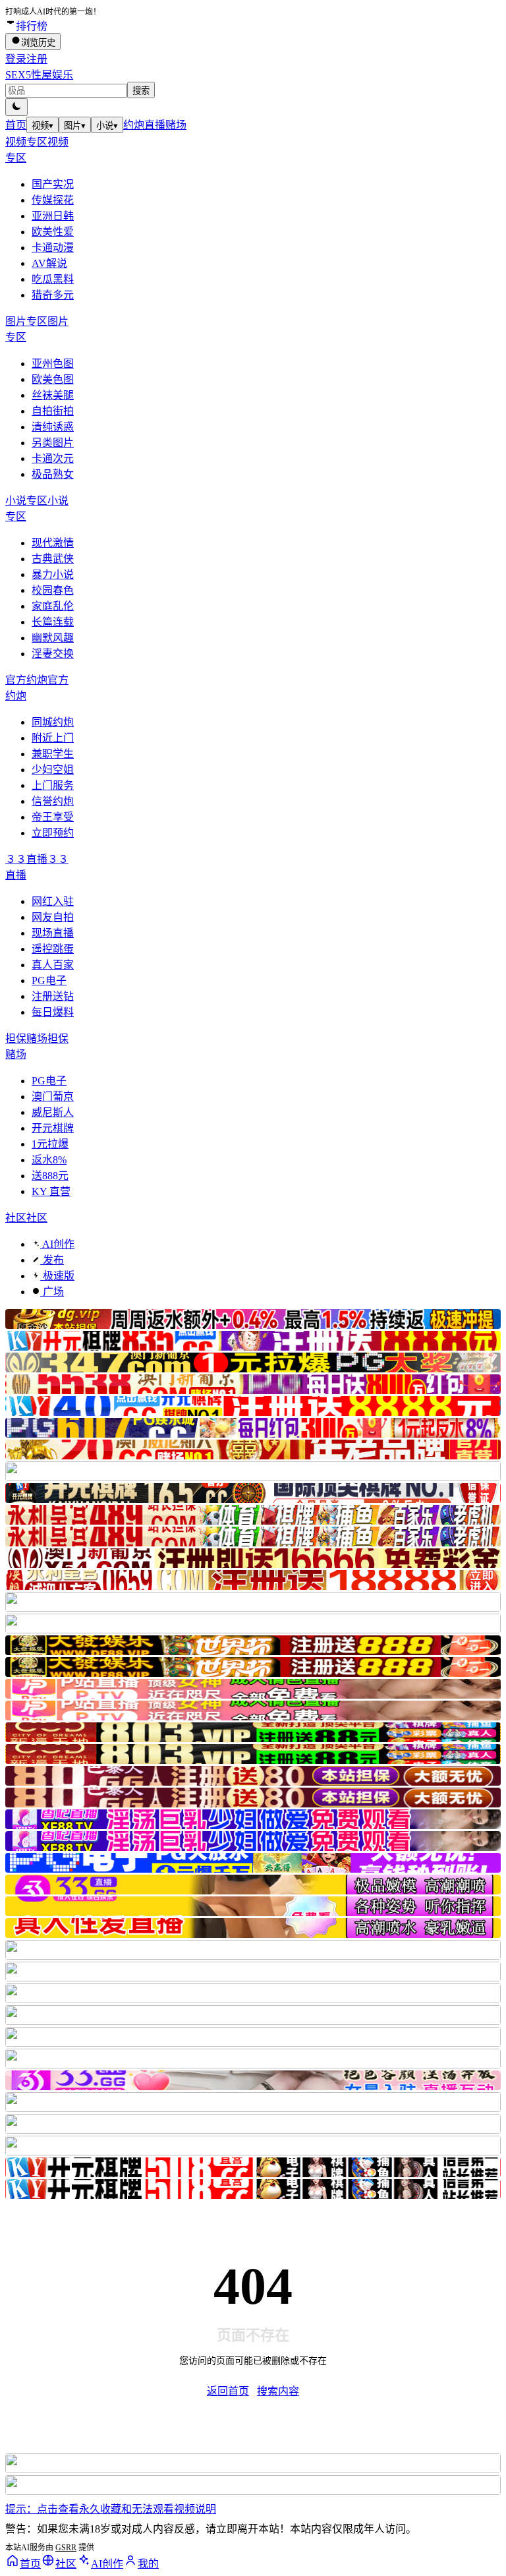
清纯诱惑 (53, 427)
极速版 (57, 1276)
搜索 (141, 91)
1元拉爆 (50, 1144)
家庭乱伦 (53, 606)
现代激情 (53, 543)
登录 (16, 59)
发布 (52, 1260)
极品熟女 (53, 474)
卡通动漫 (53, 248)
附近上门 (53, 738)
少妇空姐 (53, 770)
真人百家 (53, 965)
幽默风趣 (53, 638)
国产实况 (53, 184)
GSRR (66, 2548)
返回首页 (228, 2391)
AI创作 (57, 1244)
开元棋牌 (53, 1128)
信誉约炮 (53, 801)
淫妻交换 (53, 654)
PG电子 (49, 981)
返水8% (49, 1160)
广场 (52, 1292)
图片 (75, 126)
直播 (155, 125)
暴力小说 (53, 574)
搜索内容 (278, 2391)
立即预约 (53, 833)
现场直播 (53, 933)
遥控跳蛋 (53, 949)
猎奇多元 (53, 295)
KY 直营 (51, 1191)
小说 (107, 126)
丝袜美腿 (53, 395)
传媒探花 (53, 200)
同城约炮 (53, 722)
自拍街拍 (53, 411)
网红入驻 (53, 901)
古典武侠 (53, 559)
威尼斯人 (53, 1112)
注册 (37, 59)
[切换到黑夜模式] (16, 107)
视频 (42, 126)
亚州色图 (53, 364)
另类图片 (53, 443)
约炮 (134, 125)
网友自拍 (53, 917)
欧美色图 (53, 379)
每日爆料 (53, 1012)
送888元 (50, 1176)
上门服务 (53, 785)
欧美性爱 (53, 232)
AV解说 (49, 263)
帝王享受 (53, 817)
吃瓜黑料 (53, 279)
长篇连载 (53, 622)
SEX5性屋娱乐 (39, 75)
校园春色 (53, 590)
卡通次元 (53, 458)
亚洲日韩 (53, 216)
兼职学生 (53, 754)
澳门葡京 (53, 1097)
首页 (16, 125)
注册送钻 (53, 996)
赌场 (176, 125)
